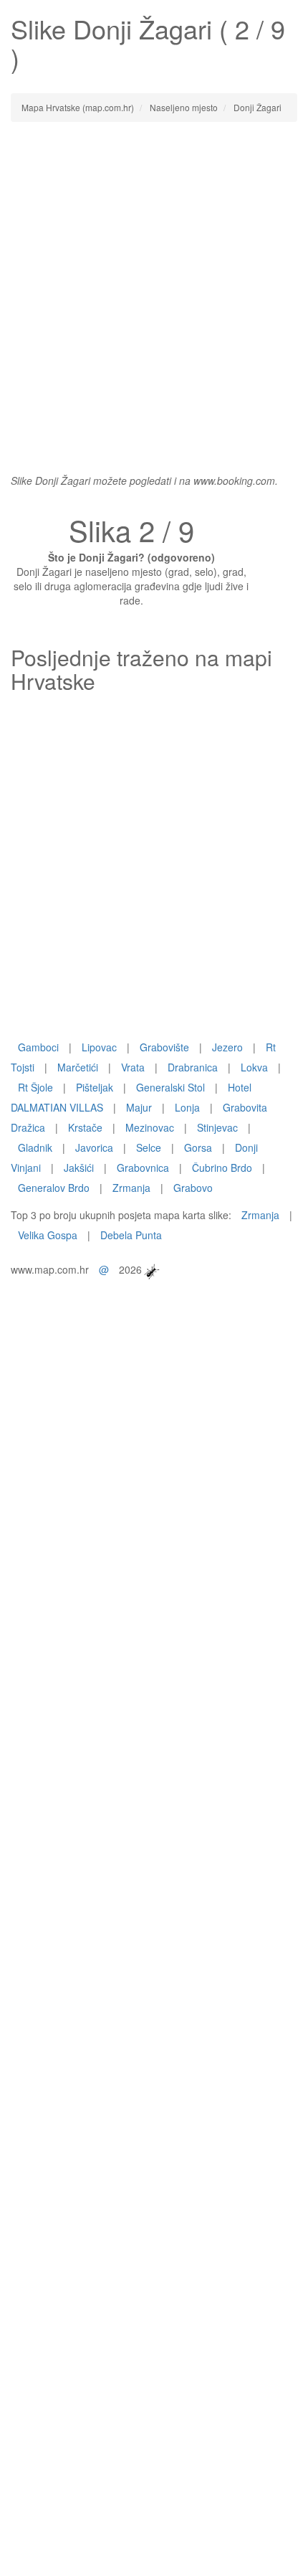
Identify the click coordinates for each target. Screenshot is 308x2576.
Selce (149, 1147)
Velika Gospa (48, 1235)
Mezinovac (150, 1127)
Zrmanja (131, 1188)
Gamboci (38, 1047)
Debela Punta (131, 1235)
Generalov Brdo (54, 1188)
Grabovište (164, 1047)
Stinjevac (217, 1127)
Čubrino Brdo (222, 1168)
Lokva (254, 1067)
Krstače (85, 1127)
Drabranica (193, 1067)
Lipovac (99, 1047)
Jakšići (79, 1168)
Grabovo (193, 1188)
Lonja (187, 1107)
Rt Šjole (35, 1087)
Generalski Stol (170, 1087)
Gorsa (198, 1147)
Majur (139, 1107)
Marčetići (78, 1067)
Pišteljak (95, 1087)
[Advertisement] (154, 290)
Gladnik (35, 1147)
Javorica (94, 1147)
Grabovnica (143, 1168)
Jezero (227, 1047)
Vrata (133, 1067)
